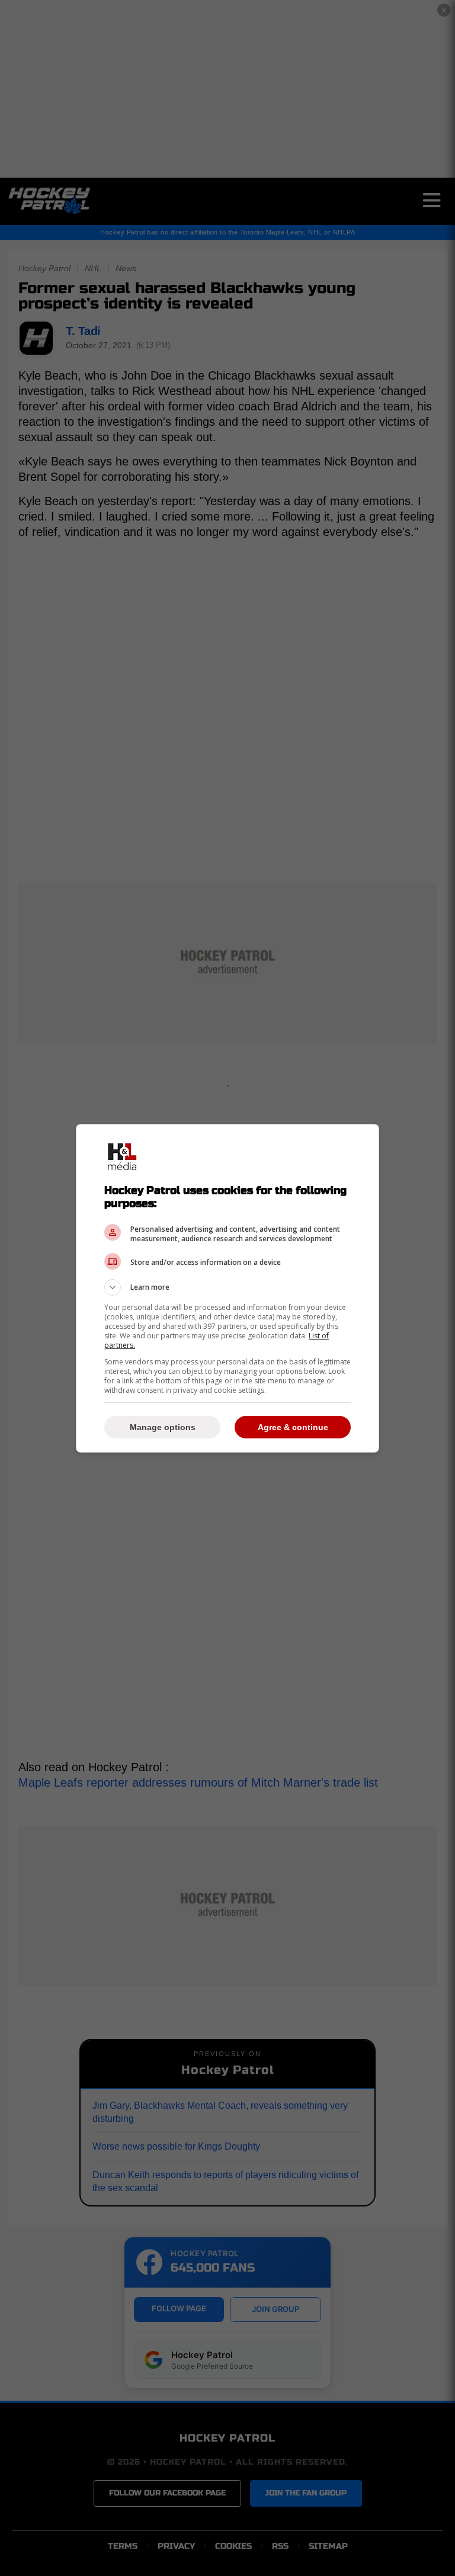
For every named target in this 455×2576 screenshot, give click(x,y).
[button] (227, 1287)
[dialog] (227, 1288)
